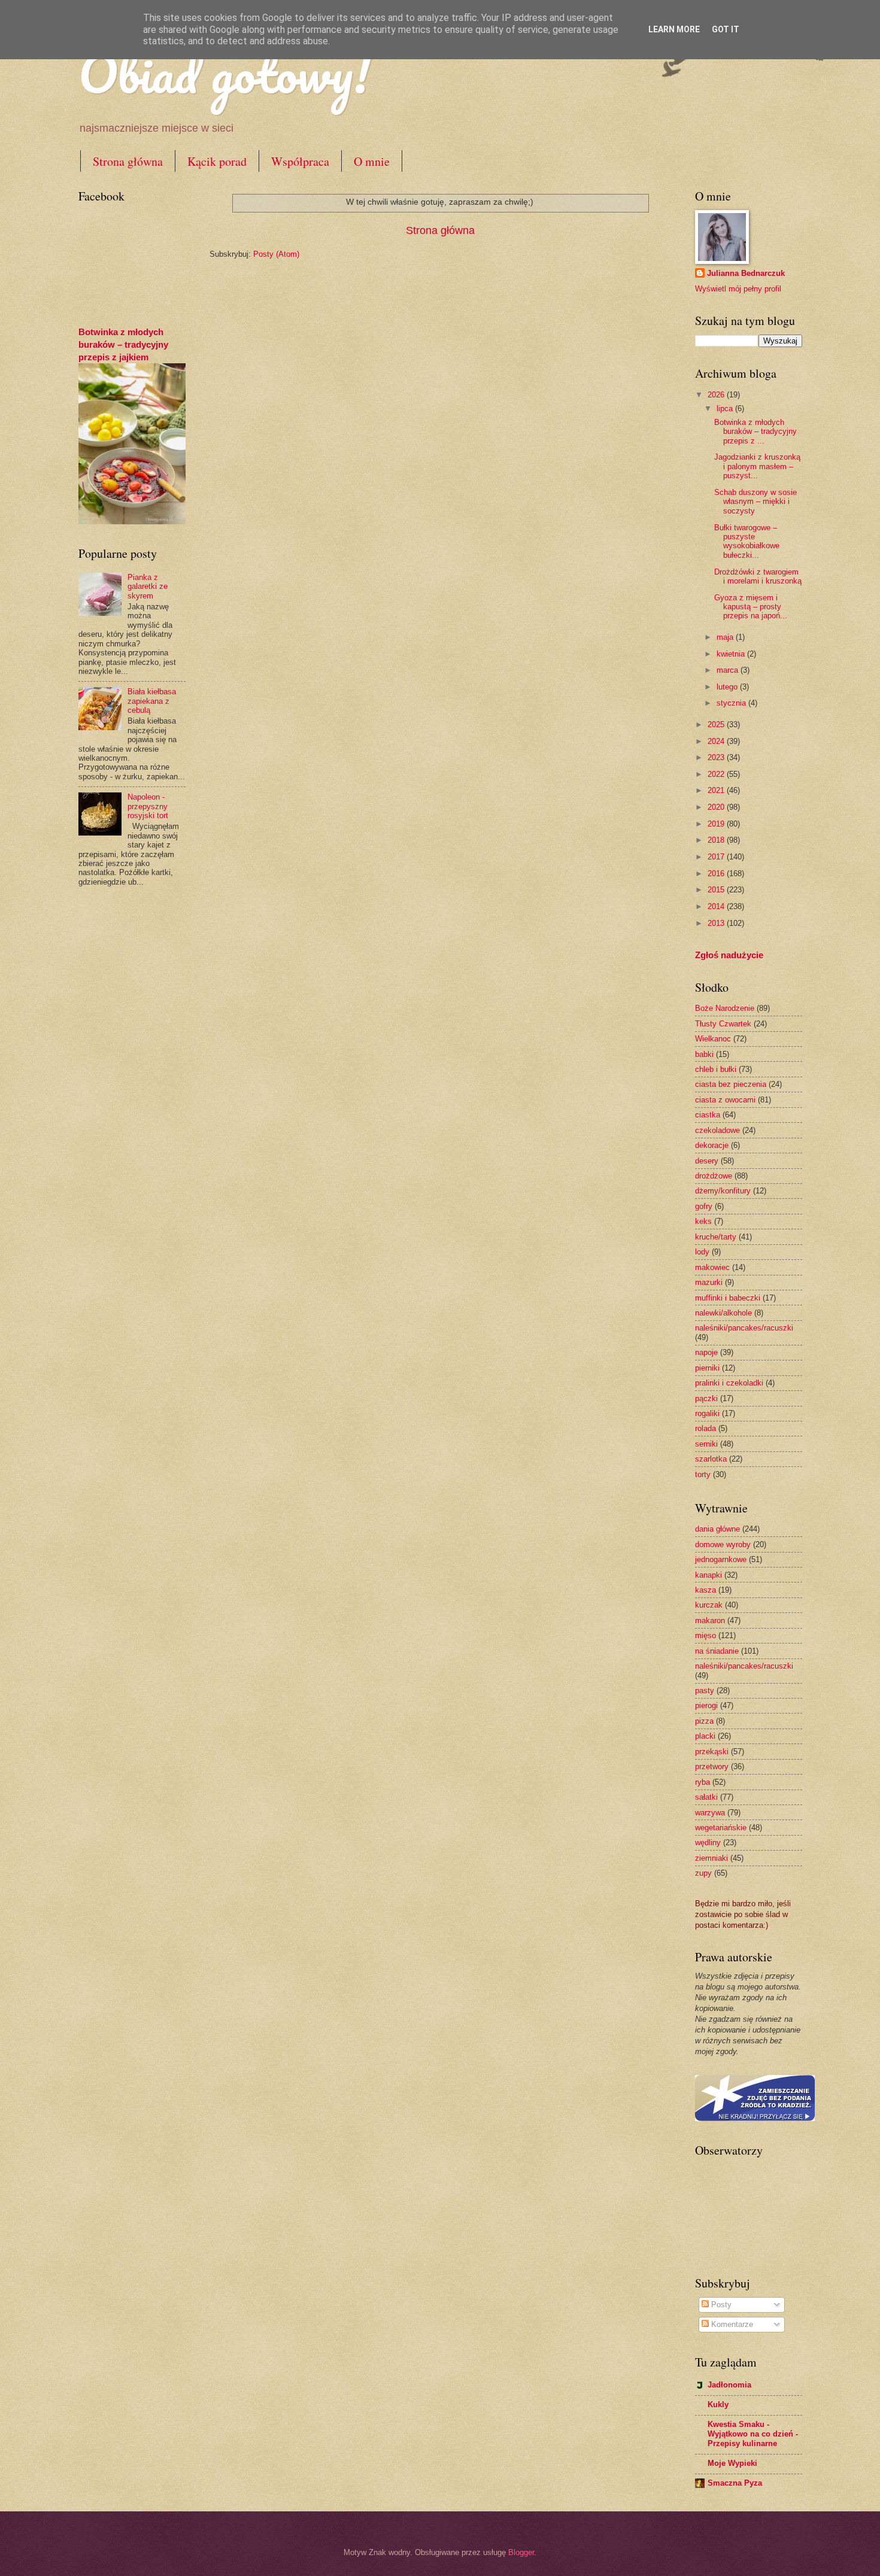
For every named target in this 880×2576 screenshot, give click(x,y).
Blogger (521, 2552)
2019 (717, 824)
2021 (717, 790)
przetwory (712, 1767)
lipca (726, 408)
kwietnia (732, 654)
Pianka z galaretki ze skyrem (148, 587)
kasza (705, 1590)
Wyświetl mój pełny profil (738, 289)
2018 (717, 840)
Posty (720, 2305)
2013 (717, 923)
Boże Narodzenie (725, 1008)
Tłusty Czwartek (723, 1024)
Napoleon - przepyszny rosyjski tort (148, 806)
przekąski (712, 1752)
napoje (706, 1352)
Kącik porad (217, 161)
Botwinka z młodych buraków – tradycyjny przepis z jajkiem (123, 344)
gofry (704, 1206)
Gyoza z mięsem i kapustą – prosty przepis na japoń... (751, 607)
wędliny (708, 1843)
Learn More (674, 29)
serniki (706, 1444)
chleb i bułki (716, 1069)
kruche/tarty (716, 1237)
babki (704, 1054)
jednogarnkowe (721, 1559)
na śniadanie (717, 1651)
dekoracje (712, 1145)
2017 (717, 857)
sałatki (706, 1797)
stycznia (732, 703)
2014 (717, 906)
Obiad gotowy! (224, 73)
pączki (706, 1398)
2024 (717, 741)
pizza (704, 1721)
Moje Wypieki (732, 2463)
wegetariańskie (721, 1828)
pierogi (706, 1705)
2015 (717, 890)
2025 (717, 724)
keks (703, 1221)
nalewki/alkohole (723, 1313)
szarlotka (711, 1459)
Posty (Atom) (276, 254)
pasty (705, 1690)
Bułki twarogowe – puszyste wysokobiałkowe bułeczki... (747, 541)
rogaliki (707, 1413)
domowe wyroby (723, 1544)
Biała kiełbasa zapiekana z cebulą (152, 701)
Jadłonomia (729, 2385)
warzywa (710, 1813)
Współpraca (300, 161)
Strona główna (128, 161)
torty (703, 1474)
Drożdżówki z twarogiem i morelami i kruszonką (758, 576)
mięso (705, 1635)
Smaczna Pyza (735, 2483)
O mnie (372, 161)
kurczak (709, 1605)
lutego (728, 687)
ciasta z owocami (725, 1100)
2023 (717, 757)
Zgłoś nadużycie (729, 955)
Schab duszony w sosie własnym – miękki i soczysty (755, 502)
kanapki (708, 1575)
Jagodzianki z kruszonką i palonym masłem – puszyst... (757, 466)
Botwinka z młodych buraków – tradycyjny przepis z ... (755, 432)
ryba (703, 1782)
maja (726, 637)
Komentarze (731, 2324)
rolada (705, 1428)
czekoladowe (717, 1130)
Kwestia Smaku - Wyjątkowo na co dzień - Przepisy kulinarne (753, 2434)
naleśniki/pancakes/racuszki (744, 1328)
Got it (726, 29)
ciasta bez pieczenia (731, 1084)
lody (702, 1252)
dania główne (717, 1529)
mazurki (709, 1282)
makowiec (712, 1267)
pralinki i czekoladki (729, 1383)
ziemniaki (711, 1858)
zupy (703, 1873)
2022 (717, 774)
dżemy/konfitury (723, 1191)
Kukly (718, 2405)
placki (705, 1736)
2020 (717, 807)
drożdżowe (714, 1176)
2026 (717, 395)
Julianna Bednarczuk (746, 273)
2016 (717, 874)
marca (729, 670)
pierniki (707, 1368)
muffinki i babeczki (728, 1298)
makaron (710, 1620)
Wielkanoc (713, 1039)
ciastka (708, 1115)
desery (707, 1161)
